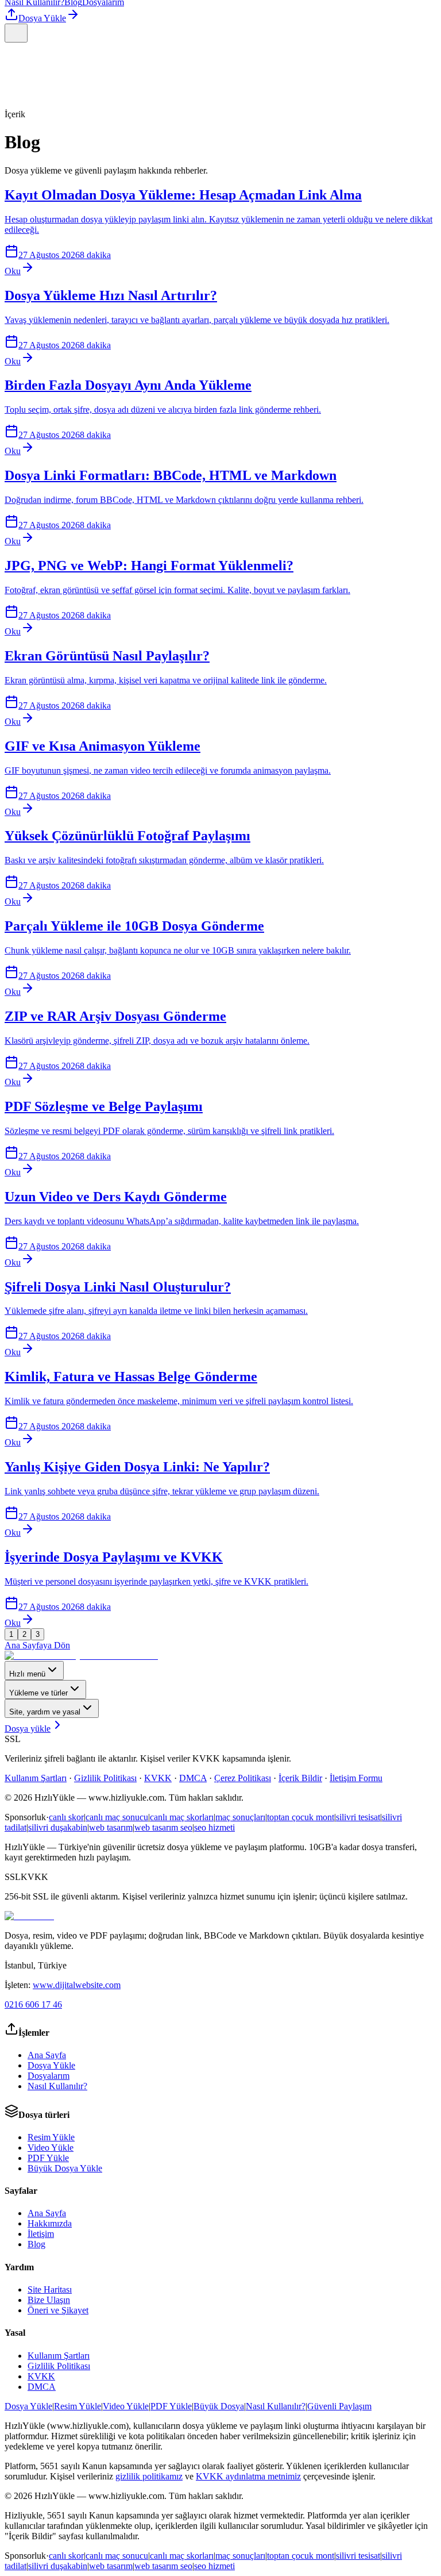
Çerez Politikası (243, 1778)
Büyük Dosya (219, 2406)
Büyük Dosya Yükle (65, 2168)
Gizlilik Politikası (105, 1778)
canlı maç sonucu (117, 1817)
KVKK (158, 1778)
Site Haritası (50, 2289)
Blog (36, 2244)
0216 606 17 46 (33, 2004)
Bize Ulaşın (49, 2300)
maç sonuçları (240, 1817)
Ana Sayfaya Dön (37, 1645)
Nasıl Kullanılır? (57, 2086)
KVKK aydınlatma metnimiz (248, 2476)
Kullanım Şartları (36, 1778)
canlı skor (66, 1817)
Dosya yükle (28, 1729)
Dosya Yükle (42, 18)
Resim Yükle (51, 2137)
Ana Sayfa (47, 2055)
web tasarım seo (163, 1827)
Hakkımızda (50, 2223)
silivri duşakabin (58, 1827)
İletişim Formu (356, 1778)
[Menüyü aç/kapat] (16, 33)
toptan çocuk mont (301, 1817)
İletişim (41, 2234)
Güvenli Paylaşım (339, 2406)
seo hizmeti (214, 1827)
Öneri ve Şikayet (58, 2310)
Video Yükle (51, 2148)
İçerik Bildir (300, 1778)
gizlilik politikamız (149, 2476)
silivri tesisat (358, 1817)
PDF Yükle (48, 2158)
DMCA (193, 1778)
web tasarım (111, 1827)
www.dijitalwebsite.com (77, 1985)
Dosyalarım (49, 2076)
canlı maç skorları (182, 1817)
